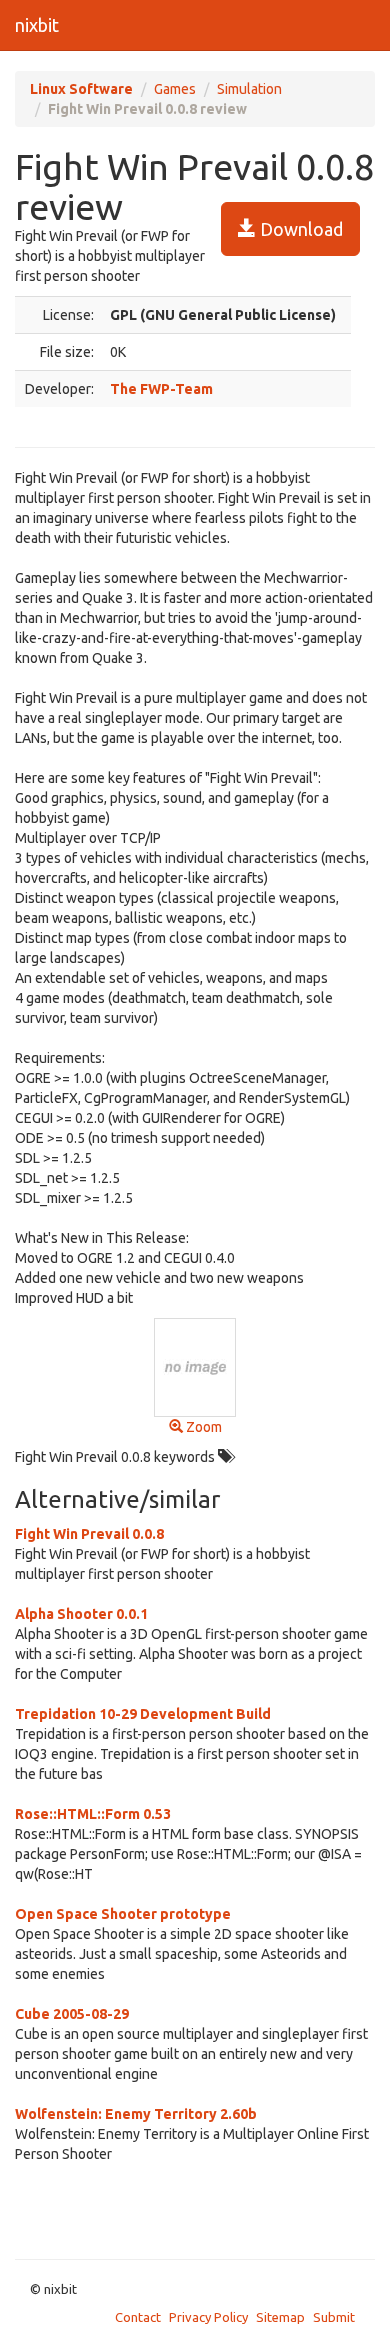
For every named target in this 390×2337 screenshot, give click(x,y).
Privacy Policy (208, 2317)
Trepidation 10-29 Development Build (143, 1714)
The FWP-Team (161, 389)
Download (299, 229)
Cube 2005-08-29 (72, 2014)
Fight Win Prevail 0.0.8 (89, 1534)
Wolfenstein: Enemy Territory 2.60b (136, 2114)
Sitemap (280, 2317)
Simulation (249, 89)
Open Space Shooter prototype (123, 1914)
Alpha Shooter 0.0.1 (81, 1614)
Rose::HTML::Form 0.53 (93, 1814)
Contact (138, 2317)
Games (175, 89)
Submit (334, 2317)
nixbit (37, 25)
